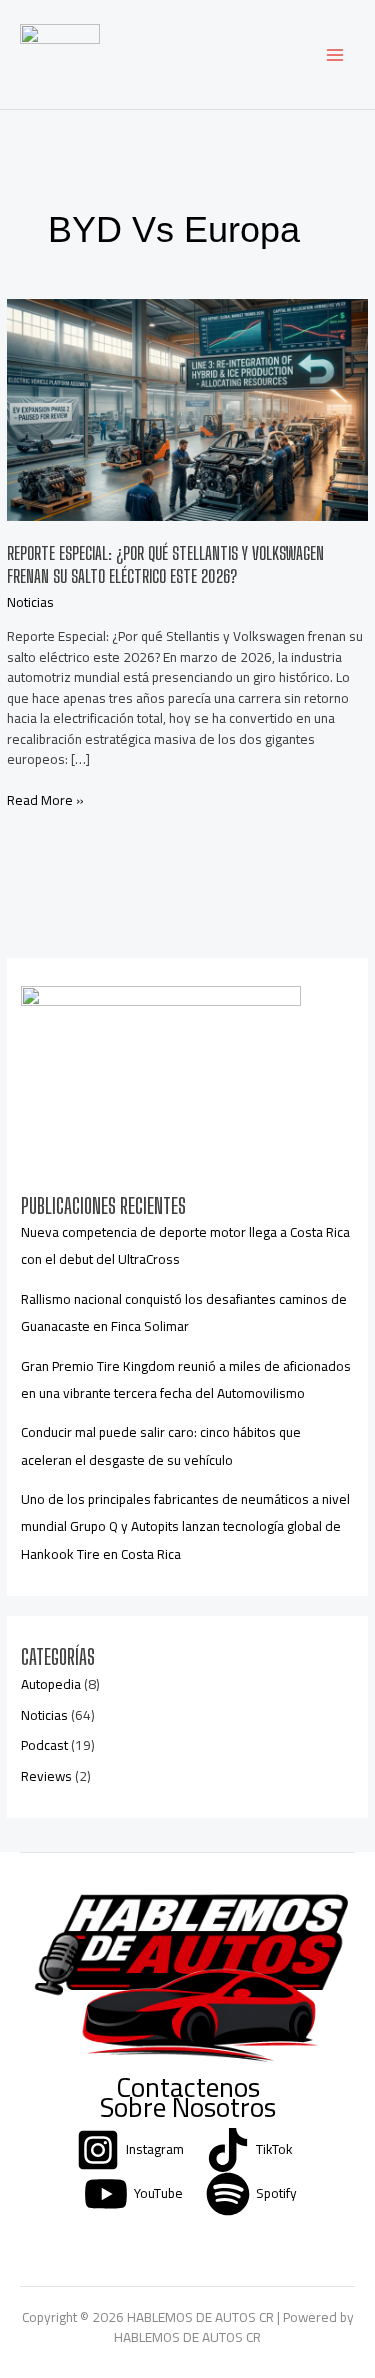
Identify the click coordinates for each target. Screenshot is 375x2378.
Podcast (44, 1745)
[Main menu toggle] (335, 54)
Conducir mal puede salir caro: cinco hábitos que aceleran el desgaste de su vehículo (161, 1445)
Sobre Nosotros (188, 2107)
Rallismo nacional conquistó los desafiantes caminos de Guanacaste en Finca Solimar (184, 1312)
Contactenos (188, 2087)
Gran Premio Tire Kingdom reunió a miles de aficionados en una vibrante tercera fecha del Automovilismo (186, 1379)
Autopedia (51, 1684)
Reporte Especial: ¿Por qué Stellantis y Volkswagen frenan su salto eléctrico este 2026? (165, 565)
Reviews (46, 1776)
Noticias (30, 602)
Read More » (45, 800)
